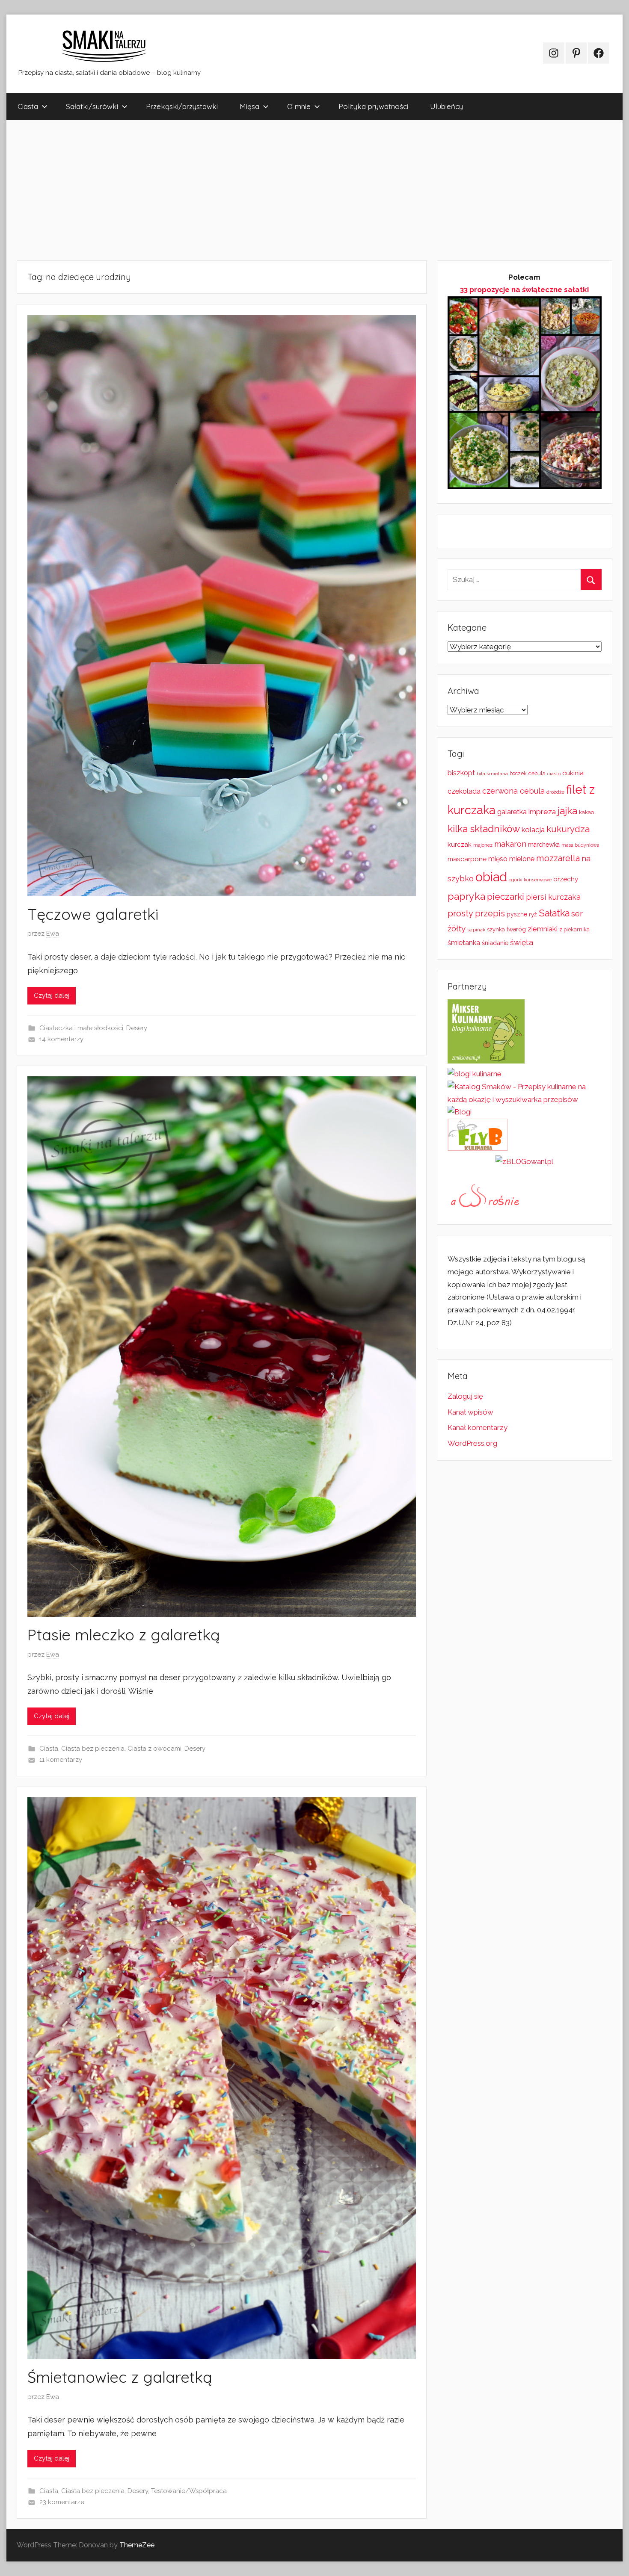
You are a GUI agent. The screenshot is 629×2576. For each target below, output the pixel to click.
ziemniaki (543, 929)
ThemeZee (137, 2545)
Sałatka (554, 913)
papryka (466, 896)
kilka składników (484, 829)
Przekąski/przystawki (182, 106)
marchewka (544, 845)
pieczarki (506, 897)
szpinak (476, 930)
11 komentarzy (61, 1760)
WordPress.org (472, 1443)
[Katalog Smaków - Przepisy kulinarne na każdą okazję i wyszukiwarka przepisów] (525, 1099)
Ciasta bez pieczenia (93, 1749)
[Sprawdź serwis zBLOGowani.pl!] (524, 1161)
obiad (491, 877)
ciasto (554, 774)
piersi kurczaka (553, 897)
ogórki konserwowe (530, 880)
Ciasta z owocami (154, 1749)
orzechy (566, 879)
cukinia (573, 773)
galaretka (512, 812)
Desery (137, 1028)
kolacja (533, 830)
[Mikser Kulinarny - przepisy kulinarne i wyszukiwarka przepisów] (486, 1061)
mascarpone (467, 859)
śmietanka (464, 943)
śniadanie (495, 943)
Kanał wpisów (470, 1412)
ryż (533, 914)
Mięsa (249, 106)
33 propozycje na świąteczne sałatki (524, 290)
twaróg (516, 929)
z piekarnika (574, 929)
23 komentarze (62, 2502)
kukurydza (568, 829)
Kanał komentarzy (478, 1427)
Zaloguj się (465, 1396)
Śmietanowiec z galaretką (120, 2377)
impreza (542, 812)
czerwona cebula (513, 791)
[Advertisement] (263, 190)
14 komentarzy (61, 1039)
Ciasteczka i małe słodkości (81, 1028)
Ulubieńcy (447, 106)
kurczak (460, 845)
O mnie (299, 106)
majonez (483, 845)
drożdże (555, 792)
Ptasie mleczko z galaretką (124, 1635)
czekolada (464, 791)
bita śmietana (492, 774)
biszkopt (461, 773)
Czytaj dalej (52, 996)
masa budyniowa (580, 845)
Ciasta (28, 106)
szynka (496, 929)
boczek (518, 774)
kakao (586, 812)
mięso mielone (511, 859)
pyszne (517, 914)
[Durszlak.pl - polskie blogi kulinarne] (475, 1074)
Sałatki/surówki (92, 106)
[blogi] (460, 1112)
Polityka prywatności (373, 106)
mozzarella (558, 858)
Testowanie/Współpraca (189, 2491)
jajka (567, 811)
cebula (537, 773)
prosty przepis (476, 913)
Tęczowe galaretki (93, 914)
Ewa (53, 934)
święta (522, 942)
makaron (510, 844)
